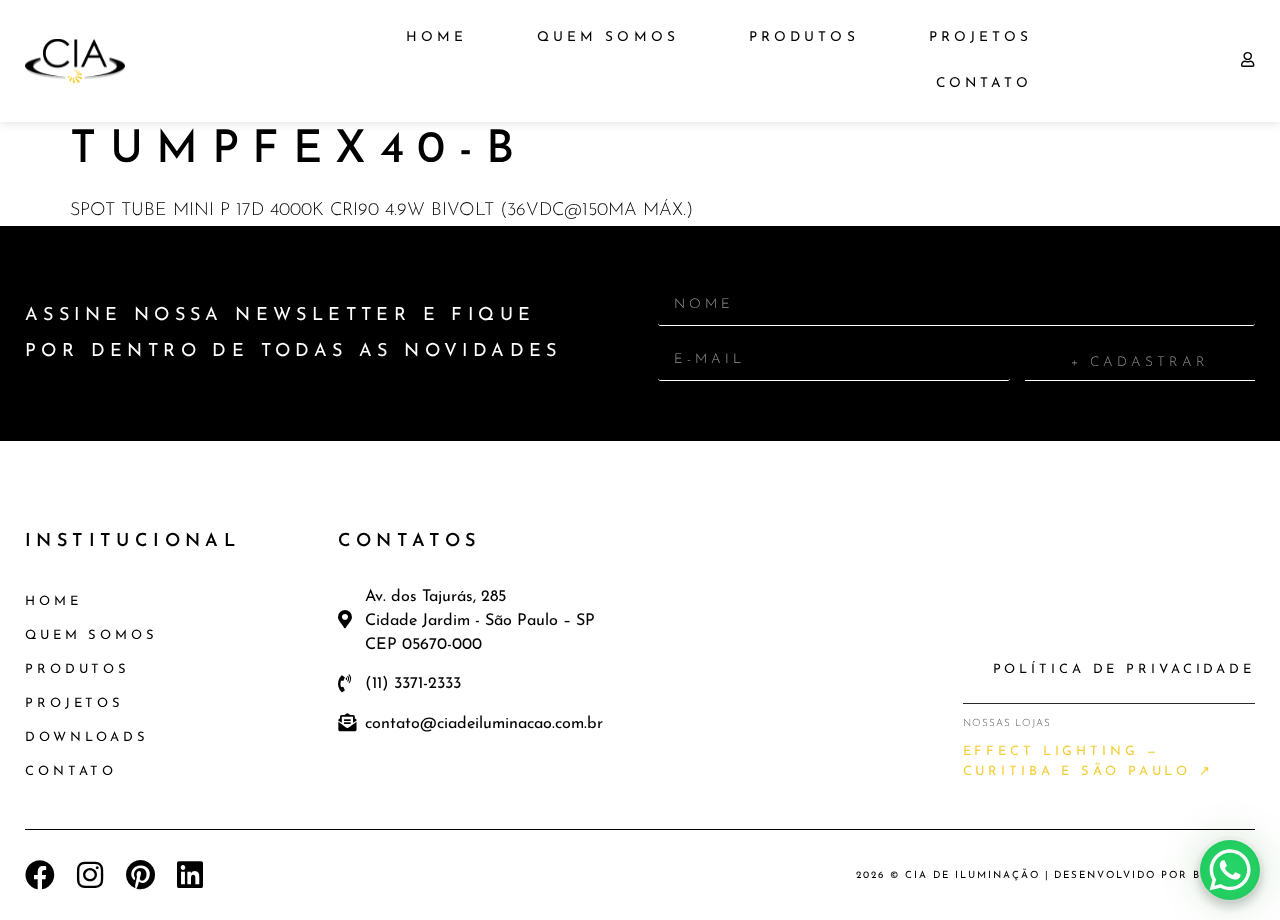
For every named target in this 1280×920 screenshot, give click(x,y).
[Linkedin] (190, 875)
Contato (984, 83)
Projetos (981, 37)
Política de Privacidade (1124, 669)
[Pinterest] (140, 875)
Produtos (804, 37)
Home (436, 37)
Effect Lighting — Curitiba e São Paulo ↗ (1089, 761)
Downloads (87, 737)
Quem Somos (608, 37)
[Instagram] (90, 875)
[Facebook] (40, 875)
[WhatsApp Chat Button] (1230, 870)
